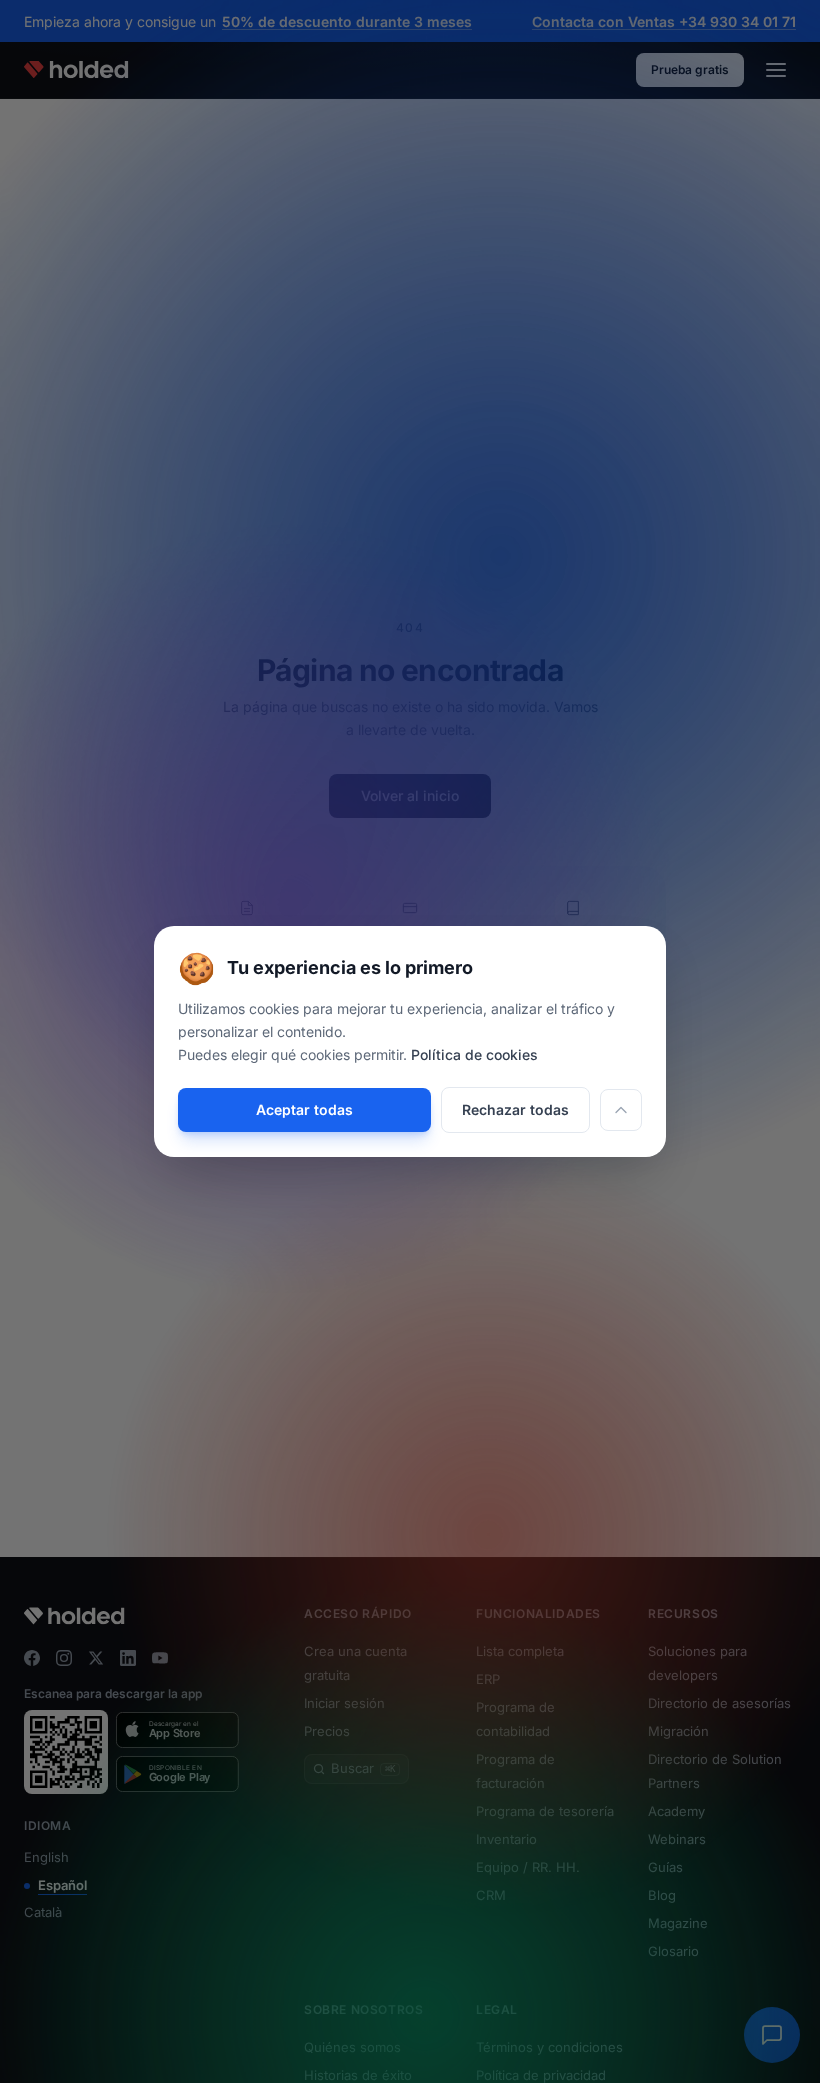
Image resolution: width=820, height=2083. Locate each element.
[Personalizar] (621, 1110)
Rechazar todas (515, 1109)
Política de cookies (474, 1054)
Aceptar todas (304, 1109)
